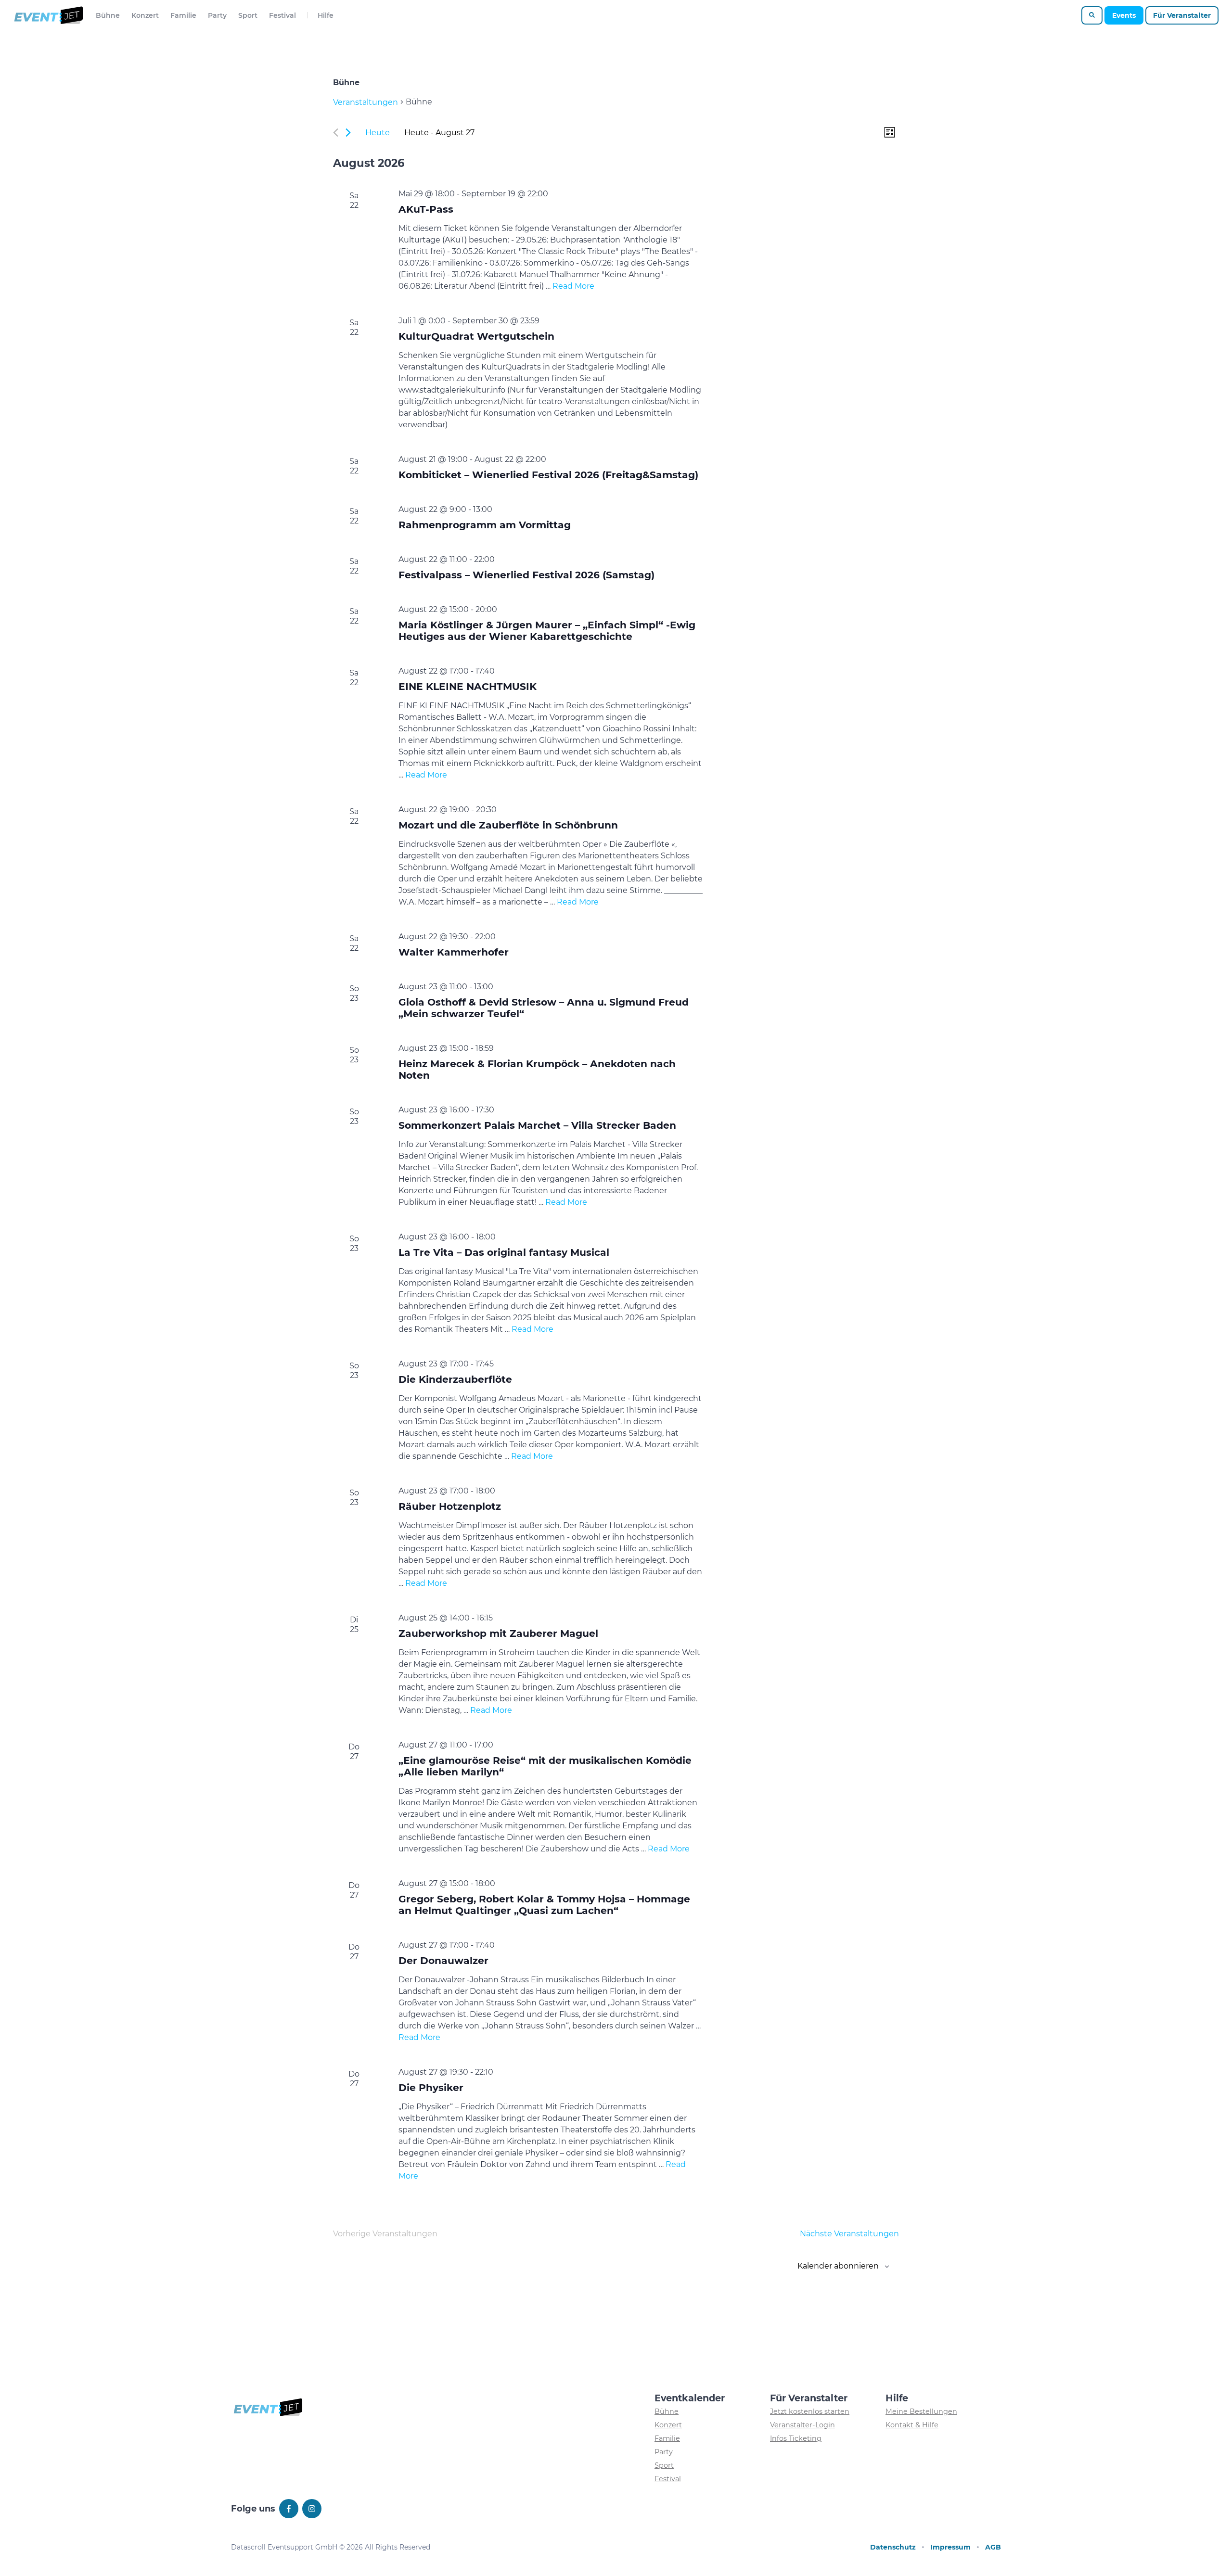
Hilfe (326, 15)
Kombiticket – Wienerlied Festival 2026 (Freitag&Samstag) (548, 475)
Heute (378, 133)
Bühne (108, 15)
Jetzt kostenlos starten (810, 2411)
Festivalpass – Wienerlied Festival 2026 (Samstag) (526, 575)
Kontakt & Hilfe (912, 2425)
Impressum (950, 2547)
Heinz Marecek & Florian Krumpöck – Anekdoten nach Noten (537, 1069)
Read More (573, 286)
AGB (993, 2547)
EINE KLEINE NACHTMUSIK (468, 686)
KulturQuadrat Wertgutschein (476, 336)
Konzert (145, 15)
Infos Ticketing (796, 2438)
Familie (183, 15)
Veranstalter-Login (802, 2425)
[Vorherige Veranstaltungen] (336, 133)
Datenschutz (893, 2547)
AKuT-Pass (426, 209)
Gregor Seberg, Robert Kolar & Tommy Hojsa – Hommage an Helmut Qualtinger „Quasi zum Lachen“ (544, 1905)
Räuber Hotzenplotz (450, 1506)
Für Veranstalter (1182, 15)
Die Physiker (431, 2087)
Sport (248, 15)
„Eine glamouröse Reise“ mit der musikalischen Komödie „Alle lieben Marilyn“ (545, 1766)
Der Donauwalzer (443, 1960)
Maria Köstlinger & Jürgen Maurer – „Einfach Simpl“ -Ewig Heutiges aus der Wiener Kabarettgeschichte (547, 631)
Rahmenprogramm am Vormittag (485, 525)
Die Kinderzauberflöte (455, 1379)
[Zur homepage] (48, 15)
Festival (282, 15)
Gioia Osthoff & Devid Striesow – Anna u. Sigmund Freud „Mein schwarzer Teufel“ (544, 1008)
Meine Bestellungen (921, 2411)
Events (1124, 15)
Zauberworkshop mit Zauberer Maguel (498, 1633)
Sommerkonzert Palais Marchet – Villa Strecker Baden (537, 1125)
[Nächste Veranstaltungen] (348, 133)
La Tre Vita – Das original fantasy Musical (504, 1252)
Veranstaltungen (366, 102)
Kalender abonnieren (838, 2266)
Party (217, 15)
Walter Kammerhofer (454, 952)
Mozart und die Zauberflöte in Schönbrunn (508, 825)
